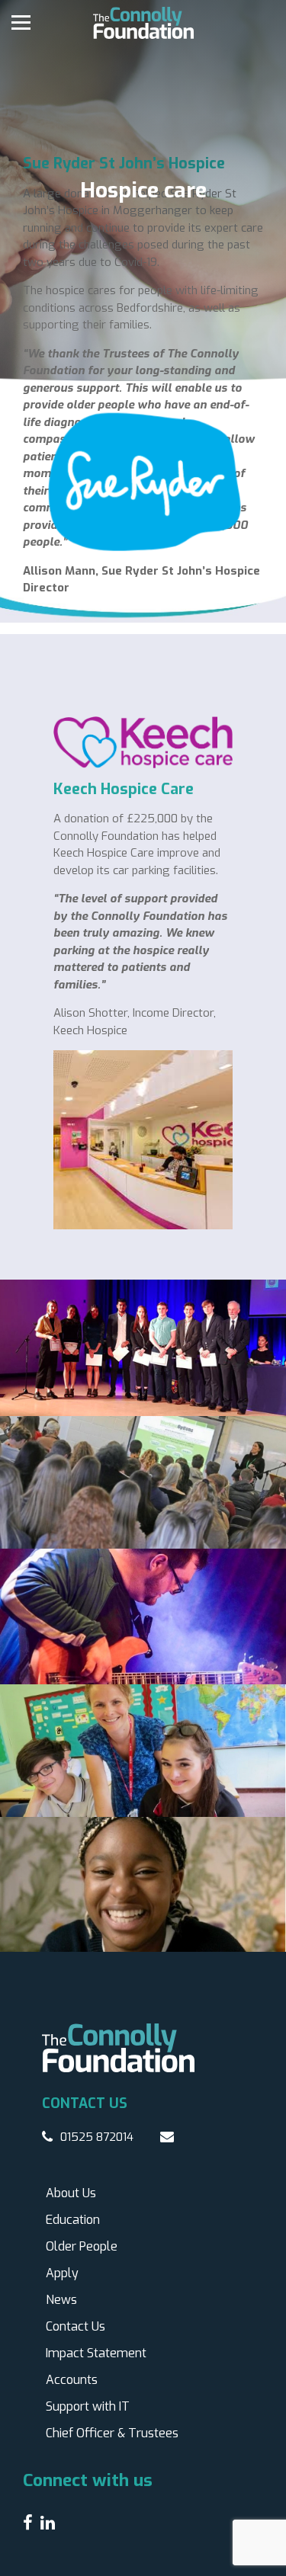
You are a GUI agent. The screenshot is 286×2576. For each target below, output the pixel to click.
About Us (71, 2193)
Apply (62, 2273)
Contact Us (76, 2326)
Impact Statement (96, 2353)
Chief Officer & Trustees (112, 2433)
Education (73, 2220)
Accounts (72, 2380)
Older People (82, 2246)
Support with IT (88, 2406)
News (61, 2300)
